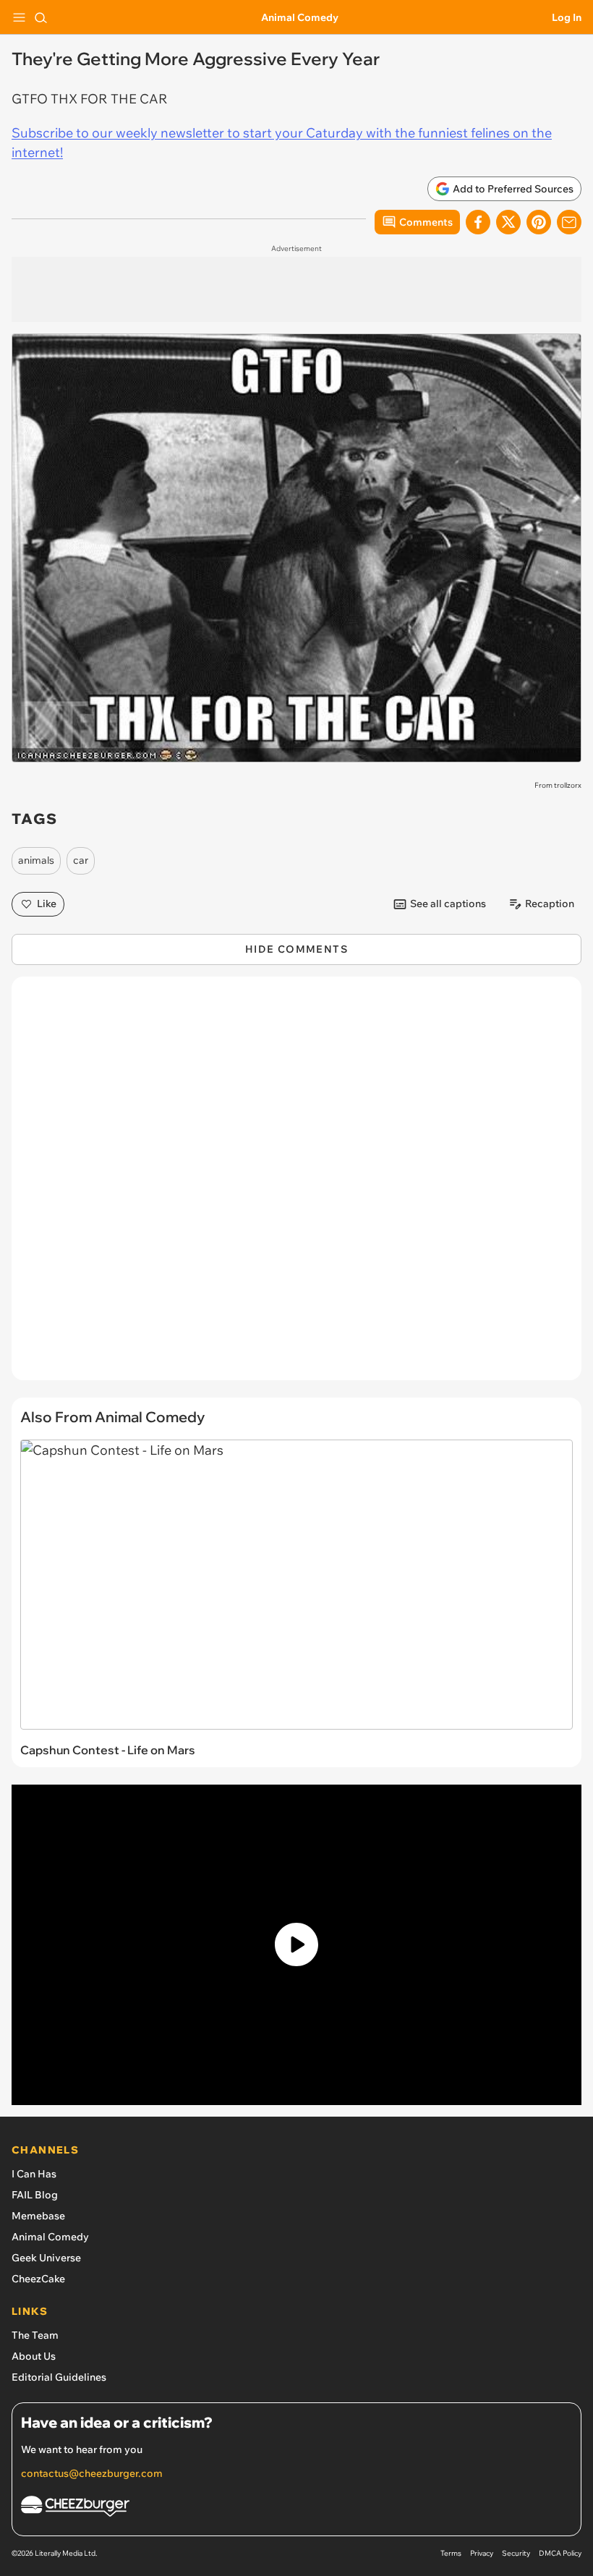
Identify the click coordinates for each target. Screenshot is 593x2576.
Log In (567, 17)
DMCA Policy (560, 2553)
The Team (35, 2335)
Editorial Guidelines (59, 2377)
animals (36, 860)
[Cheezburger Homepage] (296, 2508)
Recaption (550, 904)
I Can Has (34, 2174)
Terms (451, 2553)
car (81, 860)
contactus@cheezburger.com (92, 2473)
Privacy (482, 2553)
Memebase (38, 2216)
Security (516, 2553)
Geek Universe (46, 2258)
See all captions (448, 904)
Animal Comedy (300, 17)
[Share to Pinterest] (539, 222)
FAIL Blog (35, 2195)
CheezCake (38, 2279)
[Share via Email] (569, 222)
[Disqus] (296, 1186)
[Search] (40, 17)
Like (47, 904)
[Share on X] (508, 222)
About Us (34, 2356)
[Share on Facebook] (478, 222)
